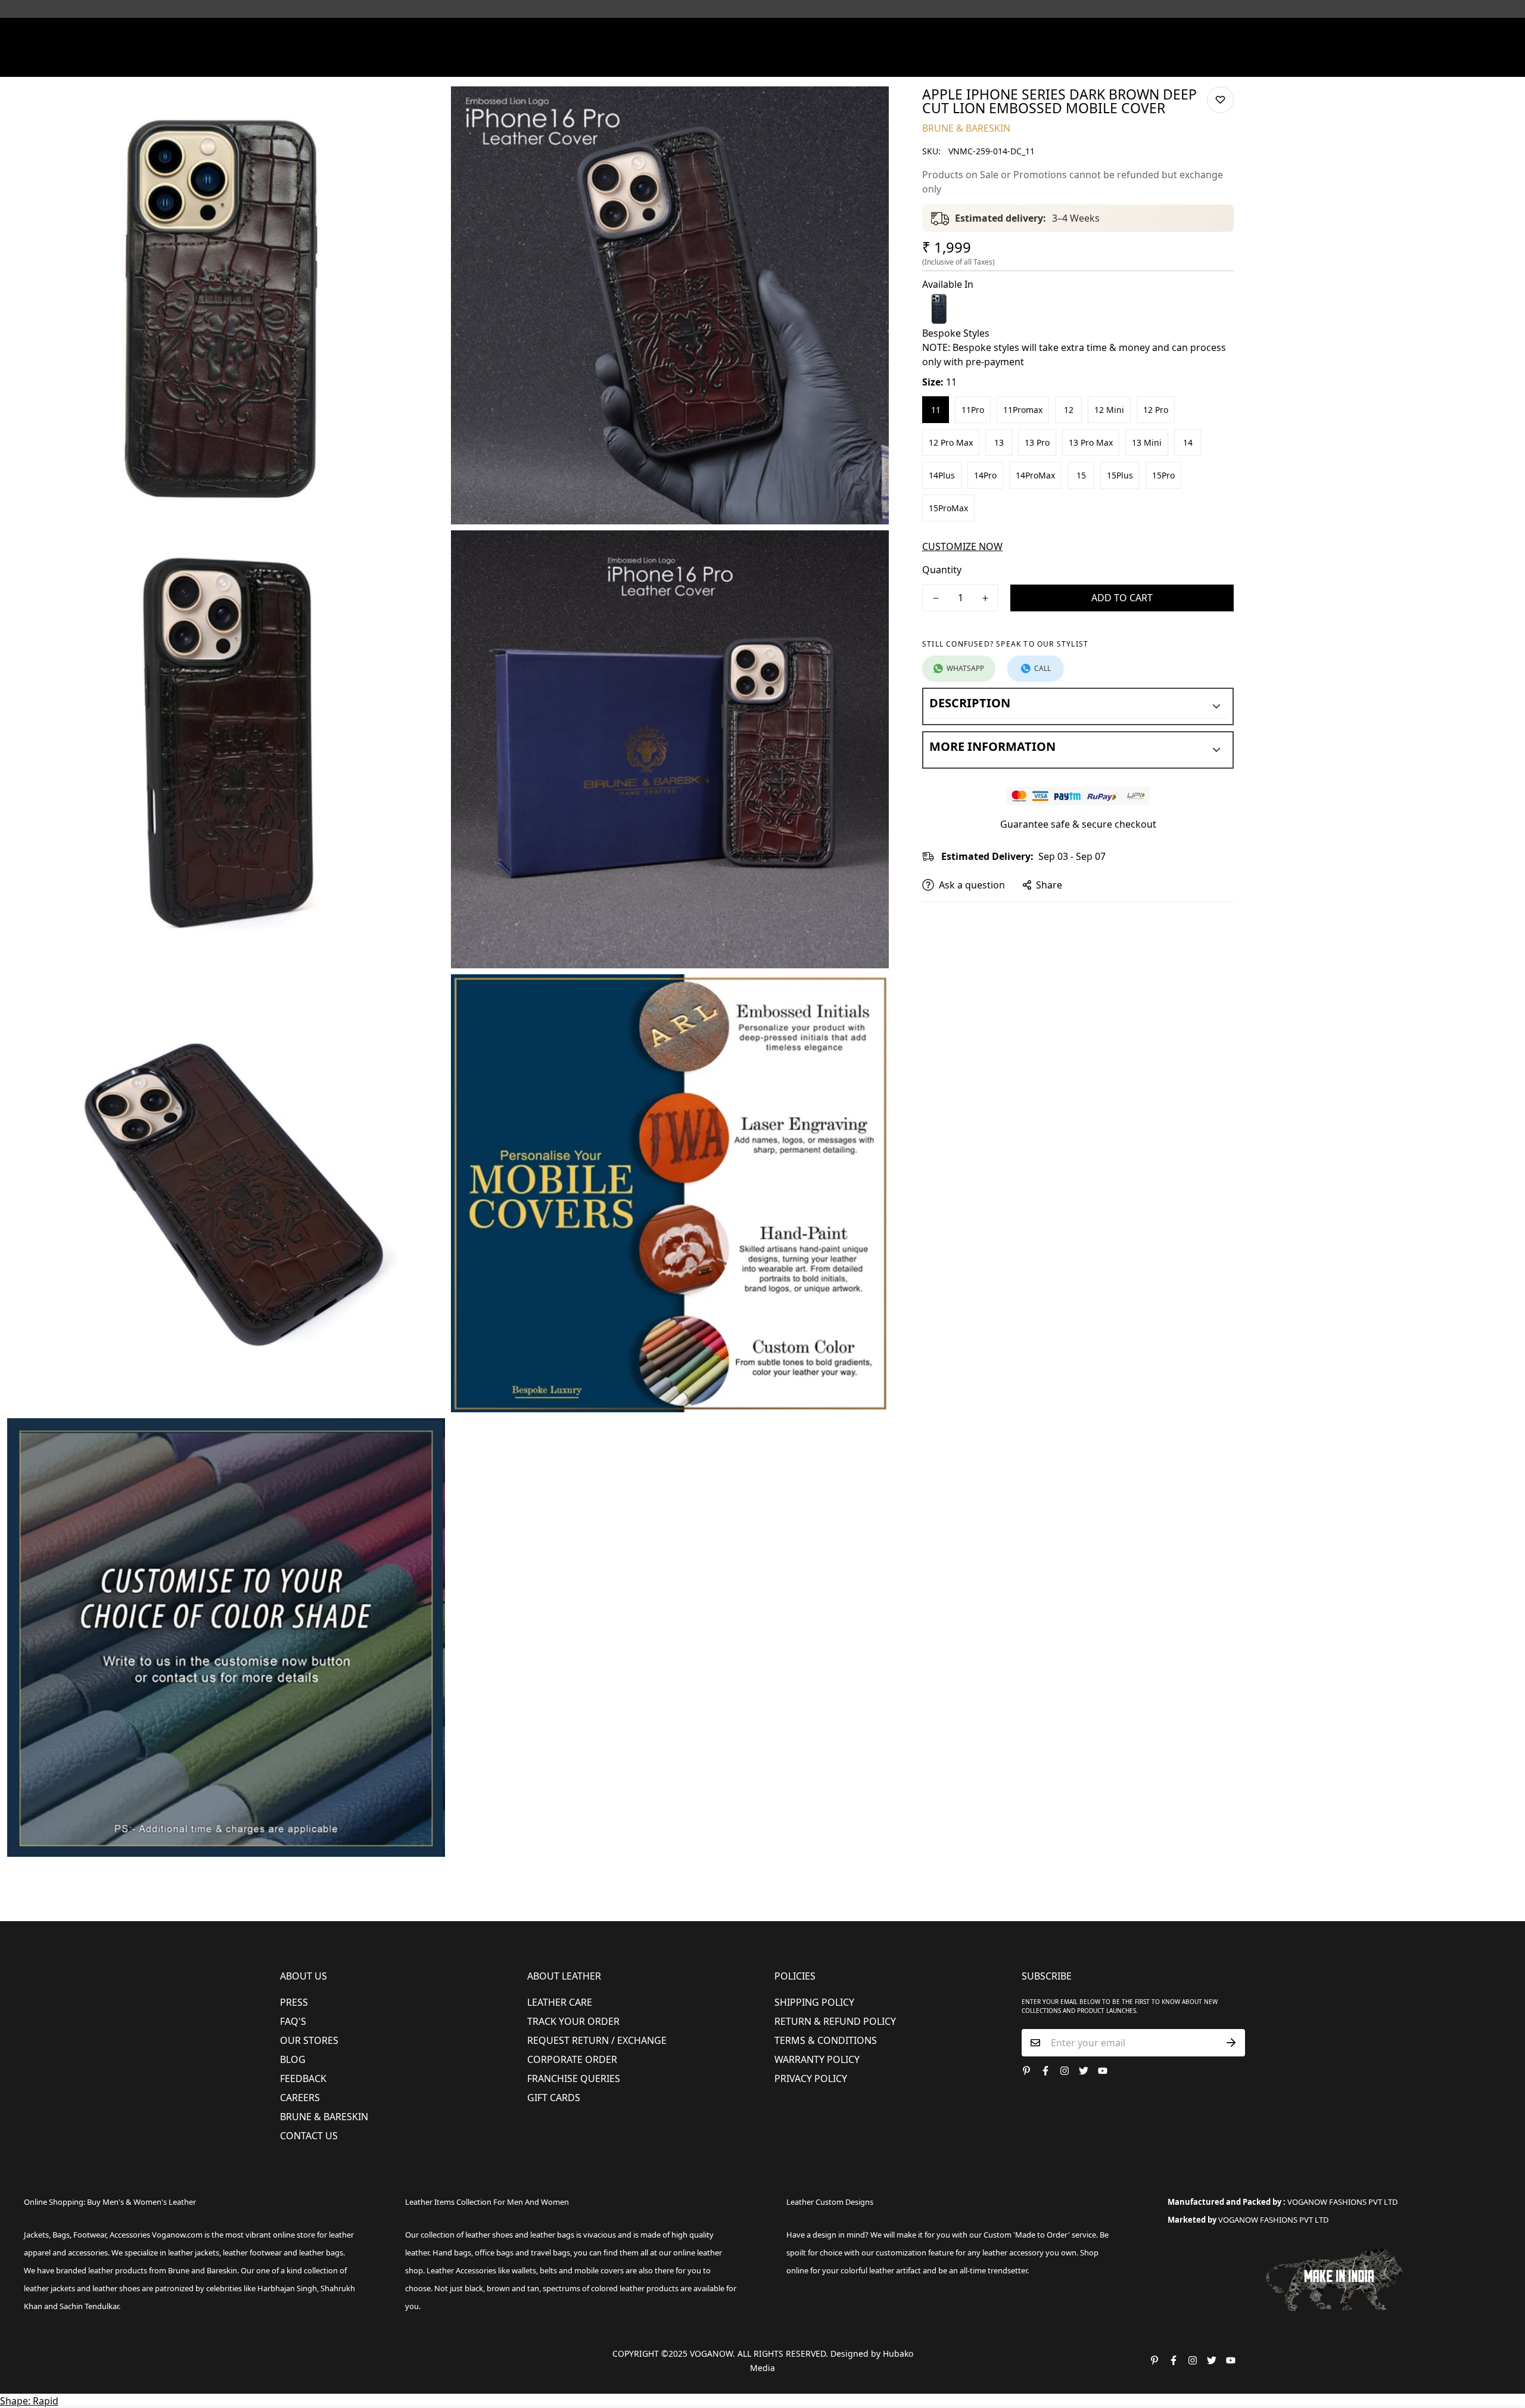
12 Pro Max (951, 442)
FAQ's (293, 2021)
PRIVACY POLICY (811, 2078)
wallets (524, 2270)
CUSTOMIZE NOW (962, 546)
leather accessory (1013, 2252)
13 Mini (1147, 442)
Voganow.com (177, 2235)
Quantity (942, 570)
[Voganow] (763, 35)
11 (936, 410)
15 (1081, 475)
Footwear (582, 62)
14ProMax (1035, 475)
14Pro (985, 475)
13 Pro (1037, 442)
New (529, 62)
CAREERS (300, 2098)
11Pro (973, 410)
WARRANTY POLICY (817, 2059)
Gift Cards (554, 2098)
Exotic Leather (477, 62)
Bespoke (912, 62)
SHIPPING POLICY (814, 2002)
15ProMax (948, 508)
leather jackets (49, 2288)
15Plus (1120, 475)
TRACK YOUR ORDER (573, 2021)
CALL (1042, 668)
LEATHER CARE (560, 2002)
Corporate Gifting (981, 62)
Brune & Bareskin (324, 2117)
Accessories (706, 62)
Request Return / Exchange (597, 2040)
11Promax (1023, 410)
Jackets (36, 2235)
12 (1069, 410)
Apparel (642, 62)
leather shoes (489, 2235)
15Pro (1163, 475)
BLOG (293, 2059)
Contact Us (309, 2136)
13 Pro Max (1091, 442)
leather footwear (252, 2252)
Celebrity (816, 62)
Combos (865, 62)
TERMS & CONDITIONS (826, 2040)
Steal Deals (1055, 62)
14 (1188, 442)
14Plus (942, 475)
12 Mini (1109, 410)
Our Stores (309, 2040)
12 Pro (1156, 410)
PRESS (294, 2002)
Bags (764, 62)
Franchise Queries (574, 2078)
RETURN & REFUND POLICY (835, 2021)
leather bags (321, 2252)
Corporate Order (572, 2059)
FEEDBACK (303, 2078)
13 (999, 442)
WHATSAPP (965, 668)
